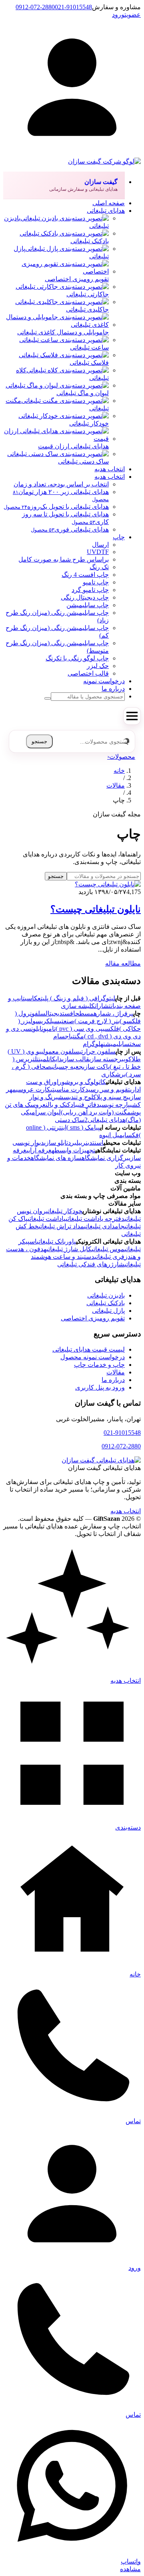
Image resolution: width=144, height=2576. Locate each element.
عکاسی (33, 998)
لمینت (43, 1059)
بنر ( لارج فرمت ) (97, 1021)
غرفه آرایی (39, 1150)
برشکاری (113, 1074)
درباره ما (113, 1380)
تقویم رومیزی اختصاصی (93, 1318)
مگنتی (77, 1036)
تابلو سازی (56, 1143)
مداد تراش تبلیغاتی (61, 1226)
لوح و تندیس (78, 1097)
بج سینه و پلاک (111, 1097)
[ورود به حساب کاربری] (72, 154)
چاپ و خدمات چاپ (99, 1365)
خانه (119, 771)
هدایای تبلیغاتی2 (105, 1120)
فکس (133, 1135)
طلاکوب (132, 1059)
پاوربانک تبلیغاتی (56, 1241)
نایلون (37, 1029)
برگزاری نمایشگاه (105, 1158)
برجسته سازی (106, 1059)
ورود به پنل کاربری (100, 1387)
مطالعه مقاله (123, 963)
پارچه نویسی (115, 1105)
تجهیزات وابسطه (73, 1150)
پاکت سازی (96, 1067)
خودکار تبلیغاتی (64, 1211)
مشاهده (130, 2569)
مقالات (116, 785)
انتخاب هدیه (126, 1511)
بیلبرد (75, 1143)
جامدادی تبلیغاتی (104, 1226)
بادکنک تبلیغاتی (106, 1303)
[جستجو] (48, 698)
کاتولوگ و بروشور (82, 1082)
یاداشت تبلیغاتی (47, 1219)
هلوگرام (93, 1044)
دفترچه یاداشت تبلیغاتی (95, 1219)
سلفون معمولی (60, 1051)
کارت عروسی (33, 1089)
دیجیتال (54, 1013)
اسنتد (96, 1143)
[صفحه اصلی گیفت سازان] (101, 1460)
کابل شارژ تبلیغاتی (69, 1249)
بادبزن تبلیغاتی (106, 1295)
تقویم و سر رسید (108, 1089)
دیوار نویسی (28, 1143)
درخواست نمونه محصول (93, 1357)
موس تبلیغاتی (108, 1249)
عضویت (133, 15)
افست (69, 1013)
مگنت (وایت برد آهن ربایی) (96, 1112)
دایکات (55, 1059)
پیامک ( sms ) (83, 1127)
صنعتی (67, 1021)
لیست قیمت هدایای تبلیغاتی (89, 1349)
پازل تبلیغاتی (108, 1311)
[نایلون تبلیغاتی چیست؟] (108, 884)
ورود (118, 15)
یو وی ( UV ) (24, 1051)
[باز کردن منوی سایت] (132, 716)
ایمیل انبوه (113, 1135)
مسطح (84, 1013)
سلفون (38, 1013)
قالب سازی (76, 1059)
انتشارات (105, 1006)
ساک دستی (70, 1120)
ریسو (39, 1021)
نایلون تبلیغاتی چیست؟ (96, 909)
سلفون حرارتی (97, 1051)
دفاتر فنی (88, 1105)
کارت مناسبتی (68, 1089)
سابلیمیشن (116, 1044)
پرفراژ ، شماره (113, 1013)
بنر (86, 1143)
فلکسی (111, 1029)
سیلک (53, 1021)
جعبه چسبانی (67, 1067)
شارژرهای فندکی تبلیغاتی (91, 1264)
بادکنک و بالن (61, 1105)
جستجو (39, 741)
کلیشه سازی (78, 1006)
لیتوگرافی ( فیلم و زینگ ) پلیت (78, 998)
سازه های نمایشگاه (56, 1158)
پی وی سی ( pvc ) (79, 1029)
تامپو (49, 1029)
